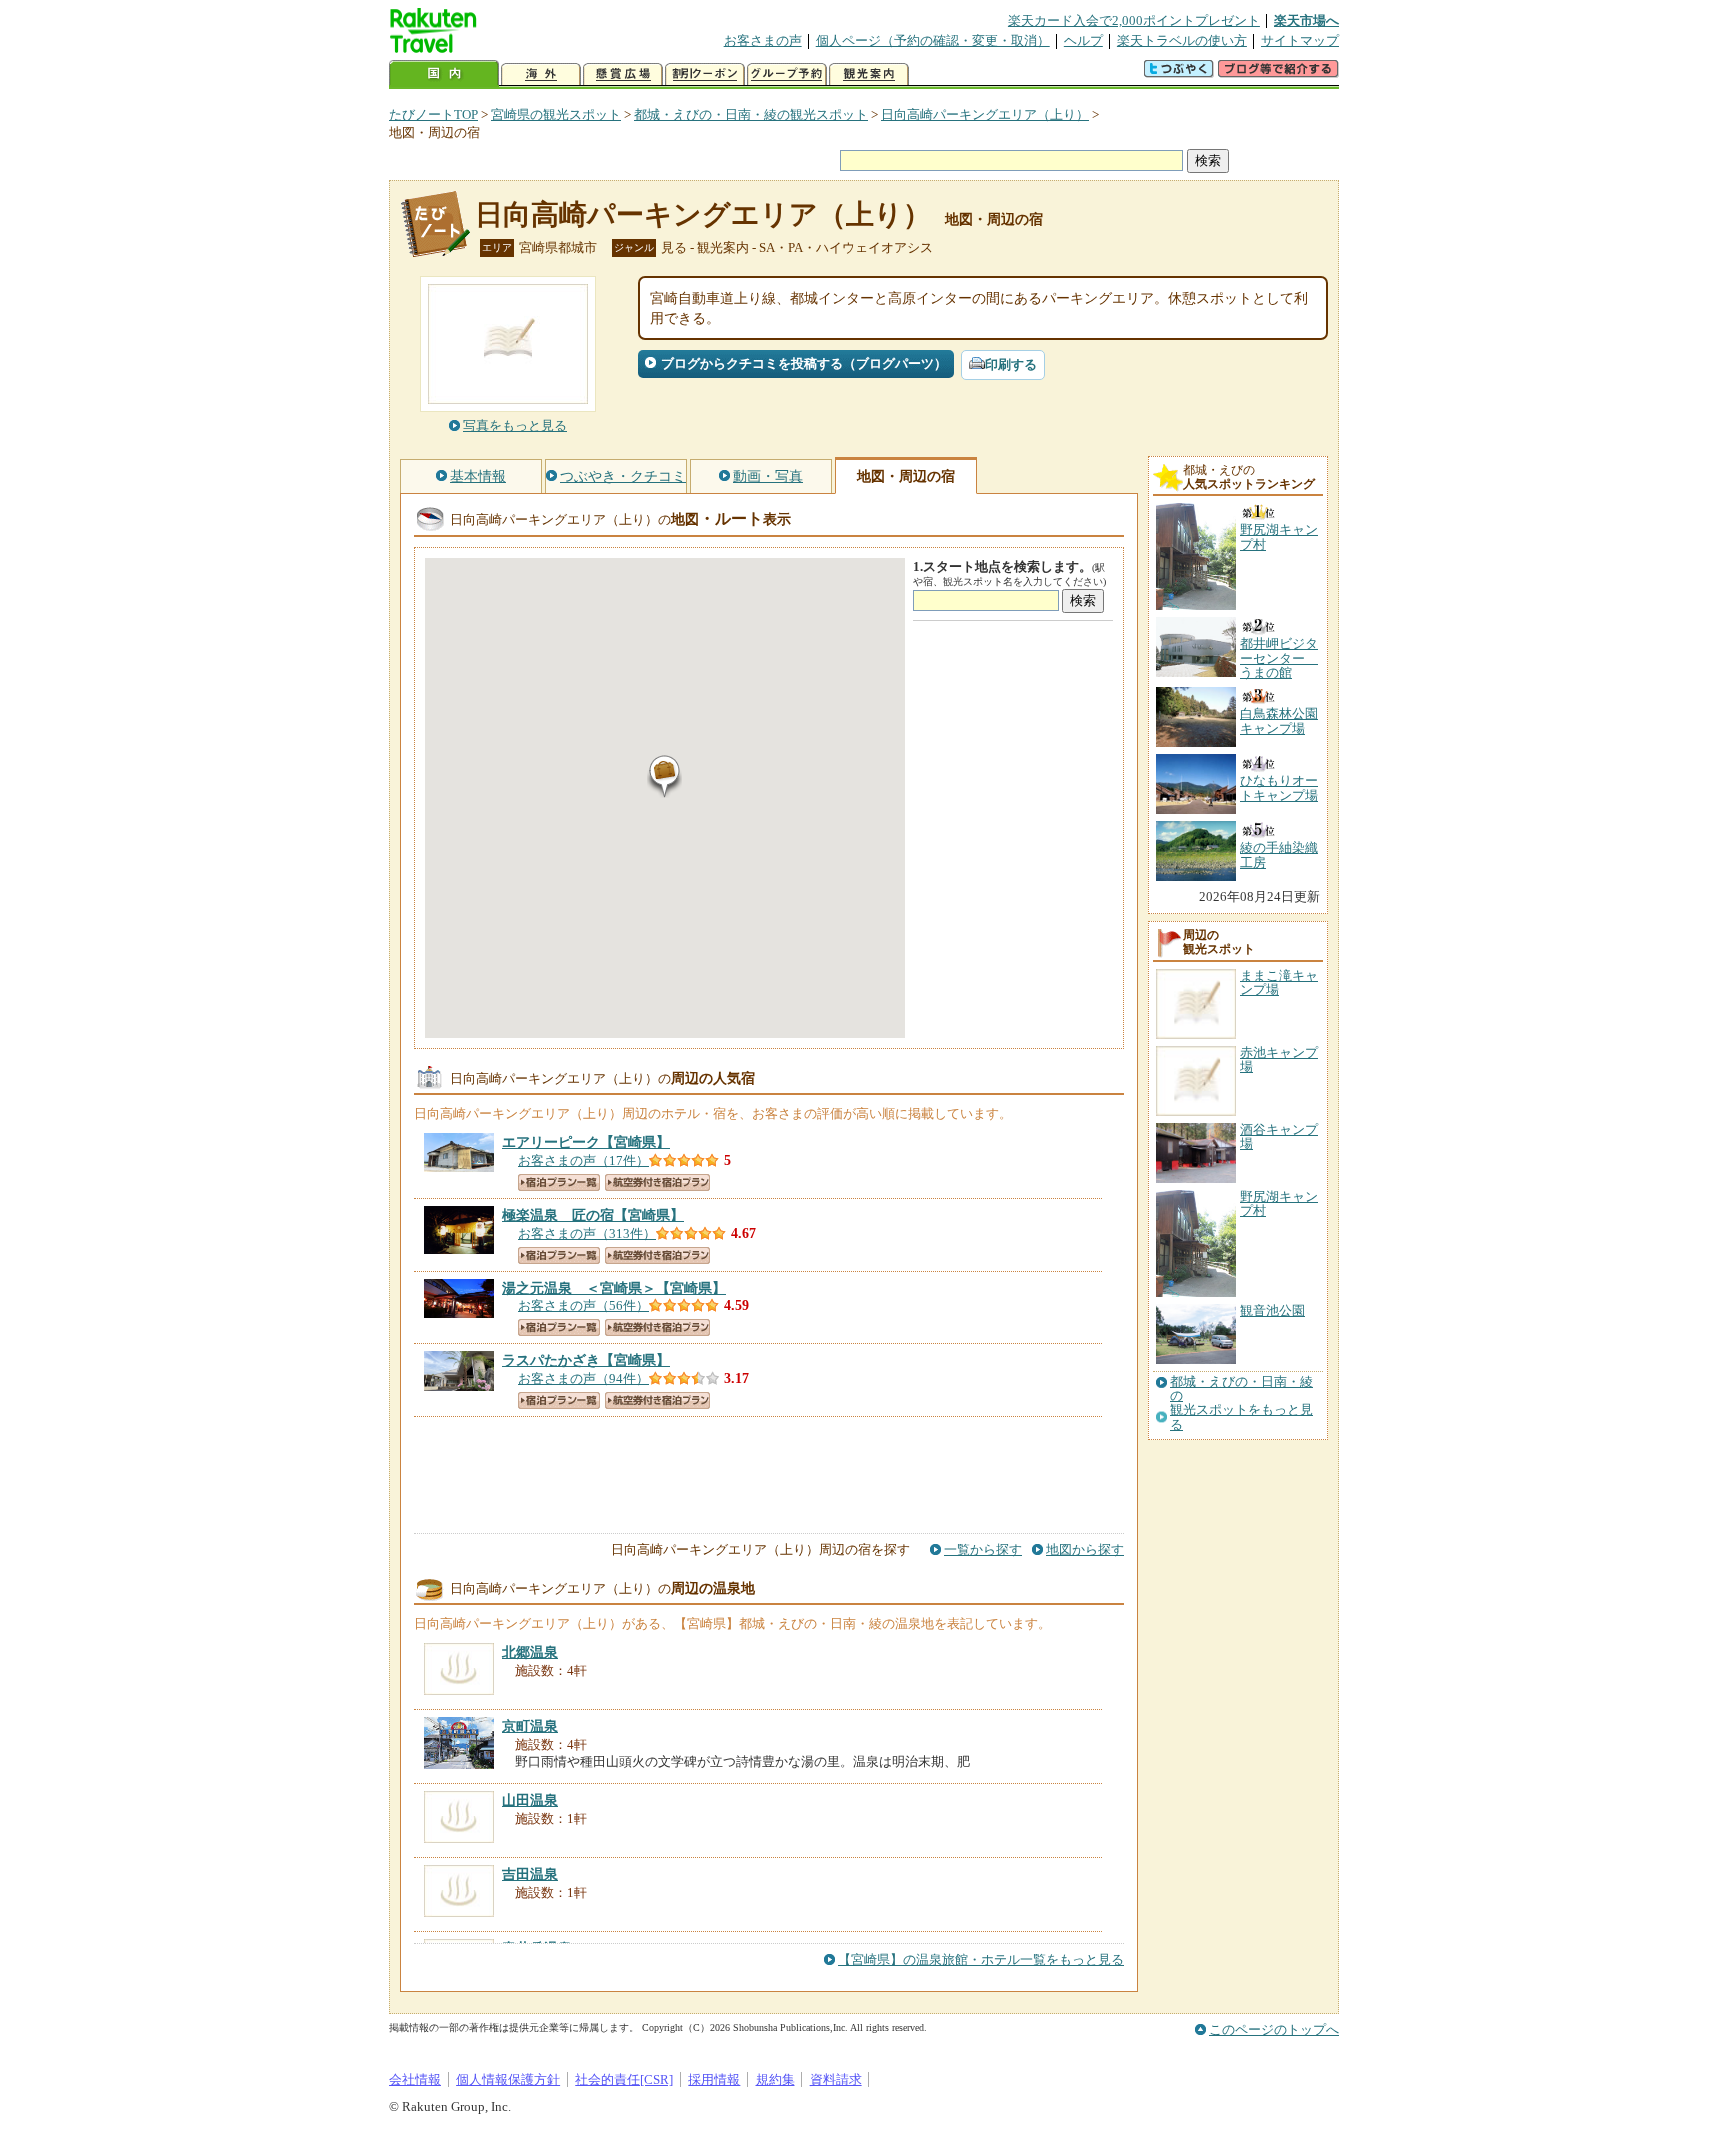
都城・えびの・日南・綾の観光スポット (751, 114)
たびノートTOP (433, 114)
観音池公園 (1272, 1310)
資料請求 (836, 2079)
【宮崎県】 (586, 1142)
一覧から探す (983, 1549)
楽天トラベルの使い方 (1182, 40)
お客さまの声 (763, 40)
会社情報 (415, 2079)
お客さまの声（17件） (583, 1160)
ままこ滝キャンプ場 (1279, 982)
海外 (541, 74)
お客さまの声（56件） (583, 1305)
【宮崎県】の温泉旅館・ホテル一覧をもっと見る (981, 1959)
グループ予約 (787, 74)
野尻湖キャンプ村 (1279, 1203)
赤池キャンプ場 (1279, 1059)
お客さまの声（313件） (587, 1233)
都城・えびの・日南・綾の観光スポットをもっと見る (1241, 1403)
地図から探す (1085, 1549)
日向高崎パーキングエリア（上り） (985, 114)
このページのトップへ (1274, 2029)
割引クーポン (705, 74)
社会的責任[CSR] (624, 2079)
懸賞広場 (623, 74)
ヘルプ (1083, 40)
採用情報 (714, 2079)
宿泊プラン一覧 (559, 1182)
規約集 (775, 2079)
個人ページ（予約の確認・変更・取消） (933, 40)
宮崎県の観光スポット (556, 114)
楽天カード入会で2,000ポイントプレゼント (1134, 20)
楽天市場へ (1306, 20)
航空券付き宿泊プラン (657, 1182)
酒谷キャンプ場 (1279, 1136)
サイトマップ (1300, 40)
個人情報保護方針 (508, 2079)
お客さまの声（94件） (583, 1378)
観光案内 (869, 74)
